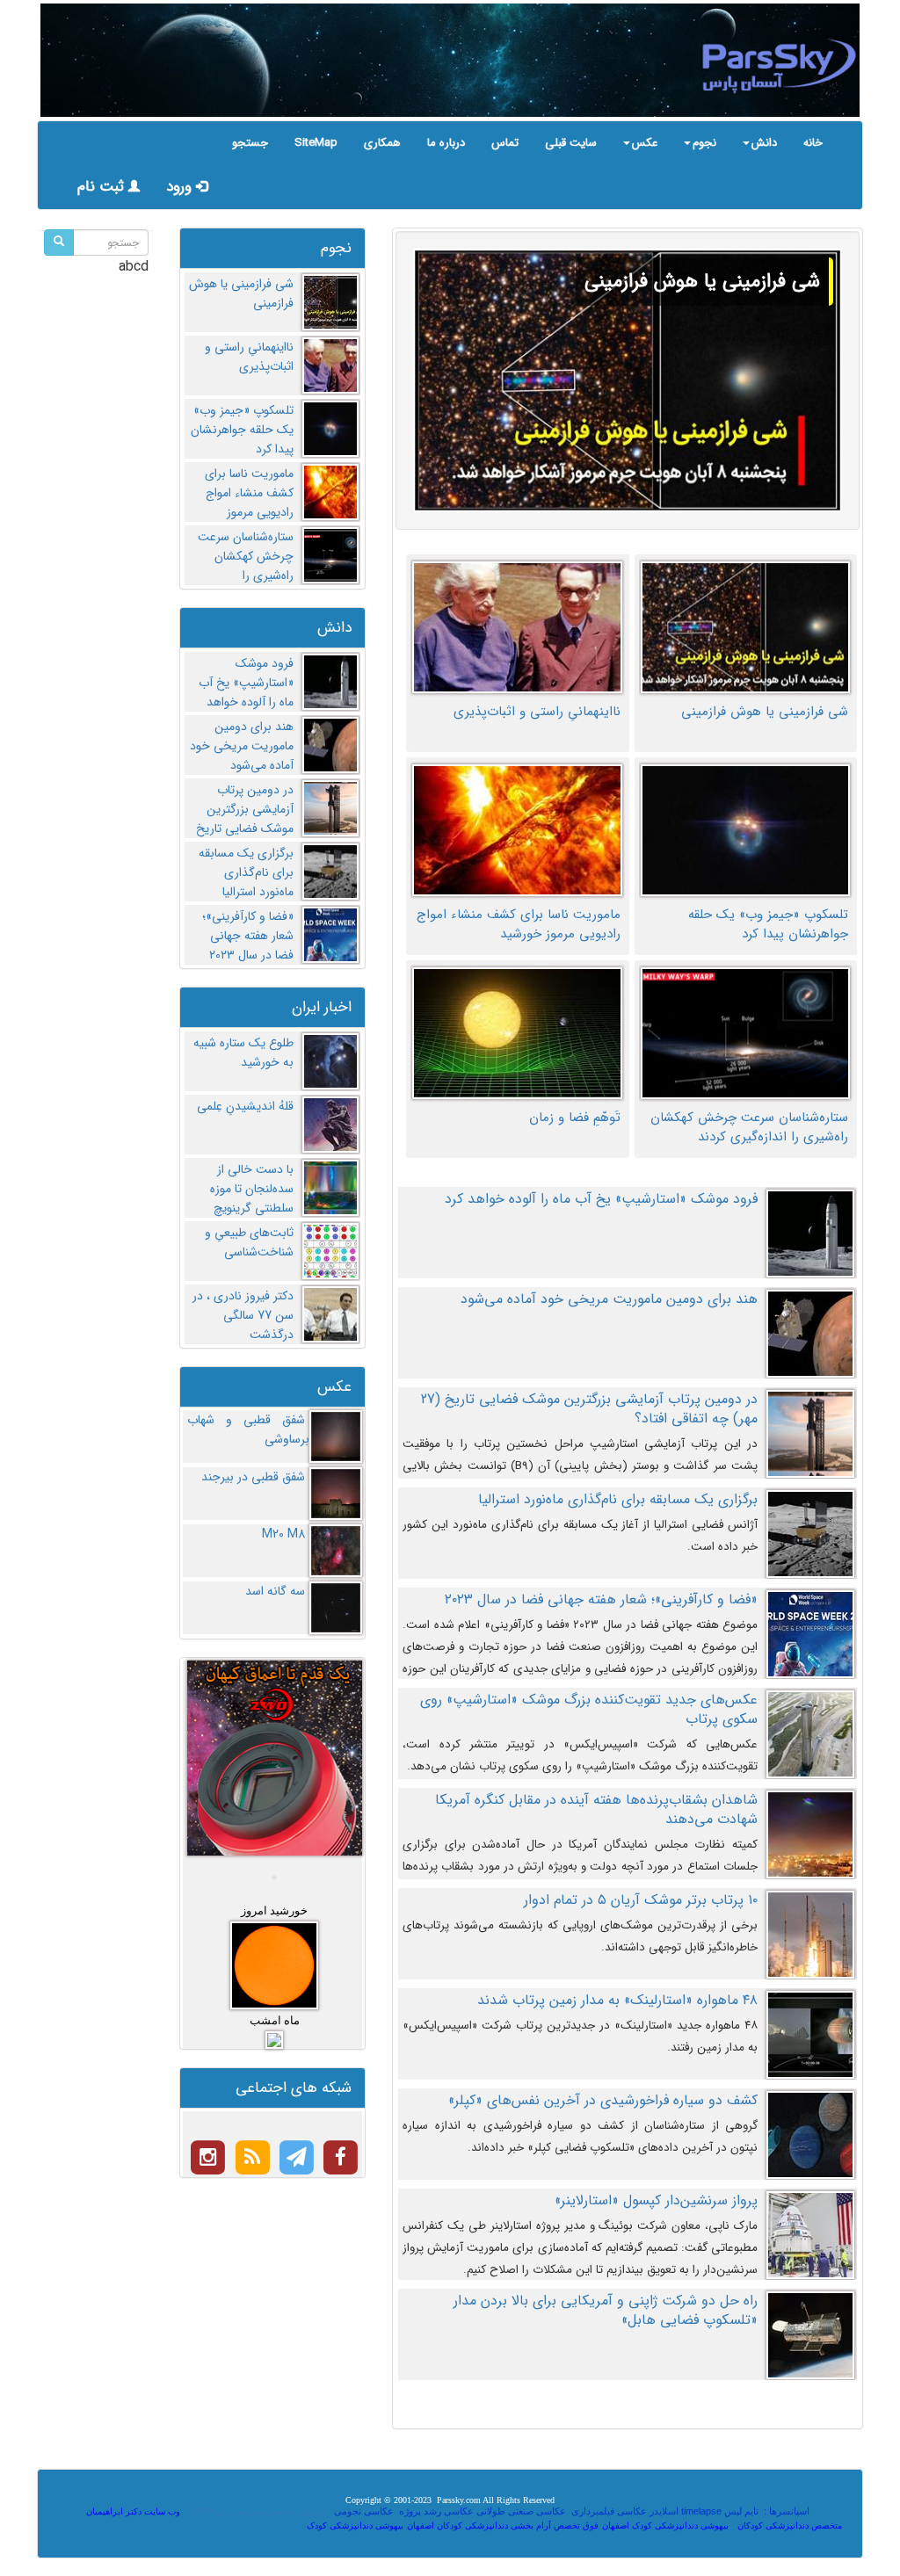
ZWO (201, 2511)
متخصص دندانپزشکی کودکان (790, 2525)
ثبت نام (103, 187)
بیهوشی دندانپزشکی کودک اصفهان (665, 2525)
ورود (181, 187)
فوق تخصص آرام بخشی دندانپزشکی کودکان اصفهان (503, 2525)
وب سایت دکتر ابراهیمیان (133, 2511)
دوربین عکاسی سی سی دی (270, 2511)
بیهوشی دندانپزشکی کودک (355, 2525)
